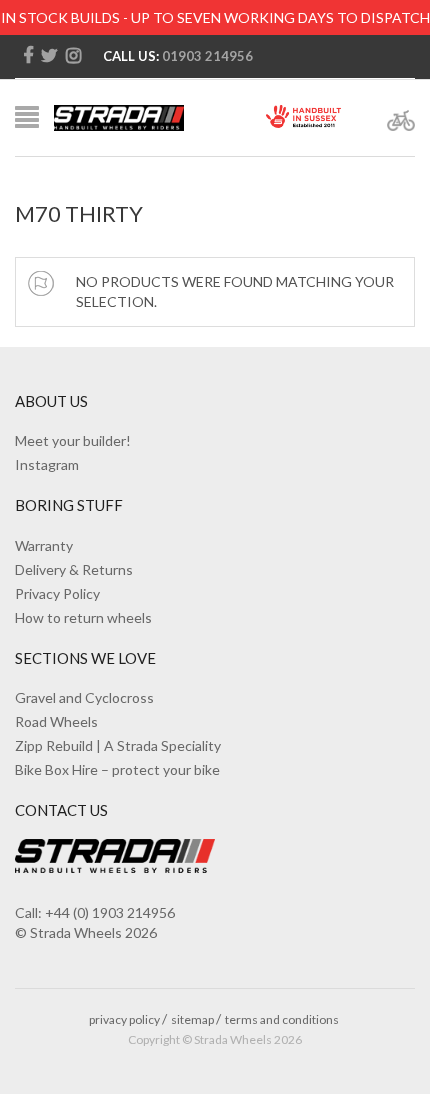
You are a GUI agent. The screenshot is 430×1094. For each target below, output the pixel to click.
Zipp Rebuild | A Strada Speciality (118, 745)
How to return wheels (83, 617)
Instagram (47, 464)
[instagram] (73, 56)
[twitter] (49, 56)
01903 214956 (207, 56)
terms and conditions (282, 1019)
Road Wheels (56, 721)
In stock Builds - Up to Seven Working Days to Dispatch (215, 17)
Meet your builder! (73, 440)
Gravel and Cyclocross (84, 697)
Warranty (44, 545)
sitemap (192, 1019)
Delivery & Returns (74, 569)
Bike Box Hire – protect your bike (117, 769)
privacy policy (124, 1019)
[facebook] (28, 56)
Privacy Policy (57, 593)
